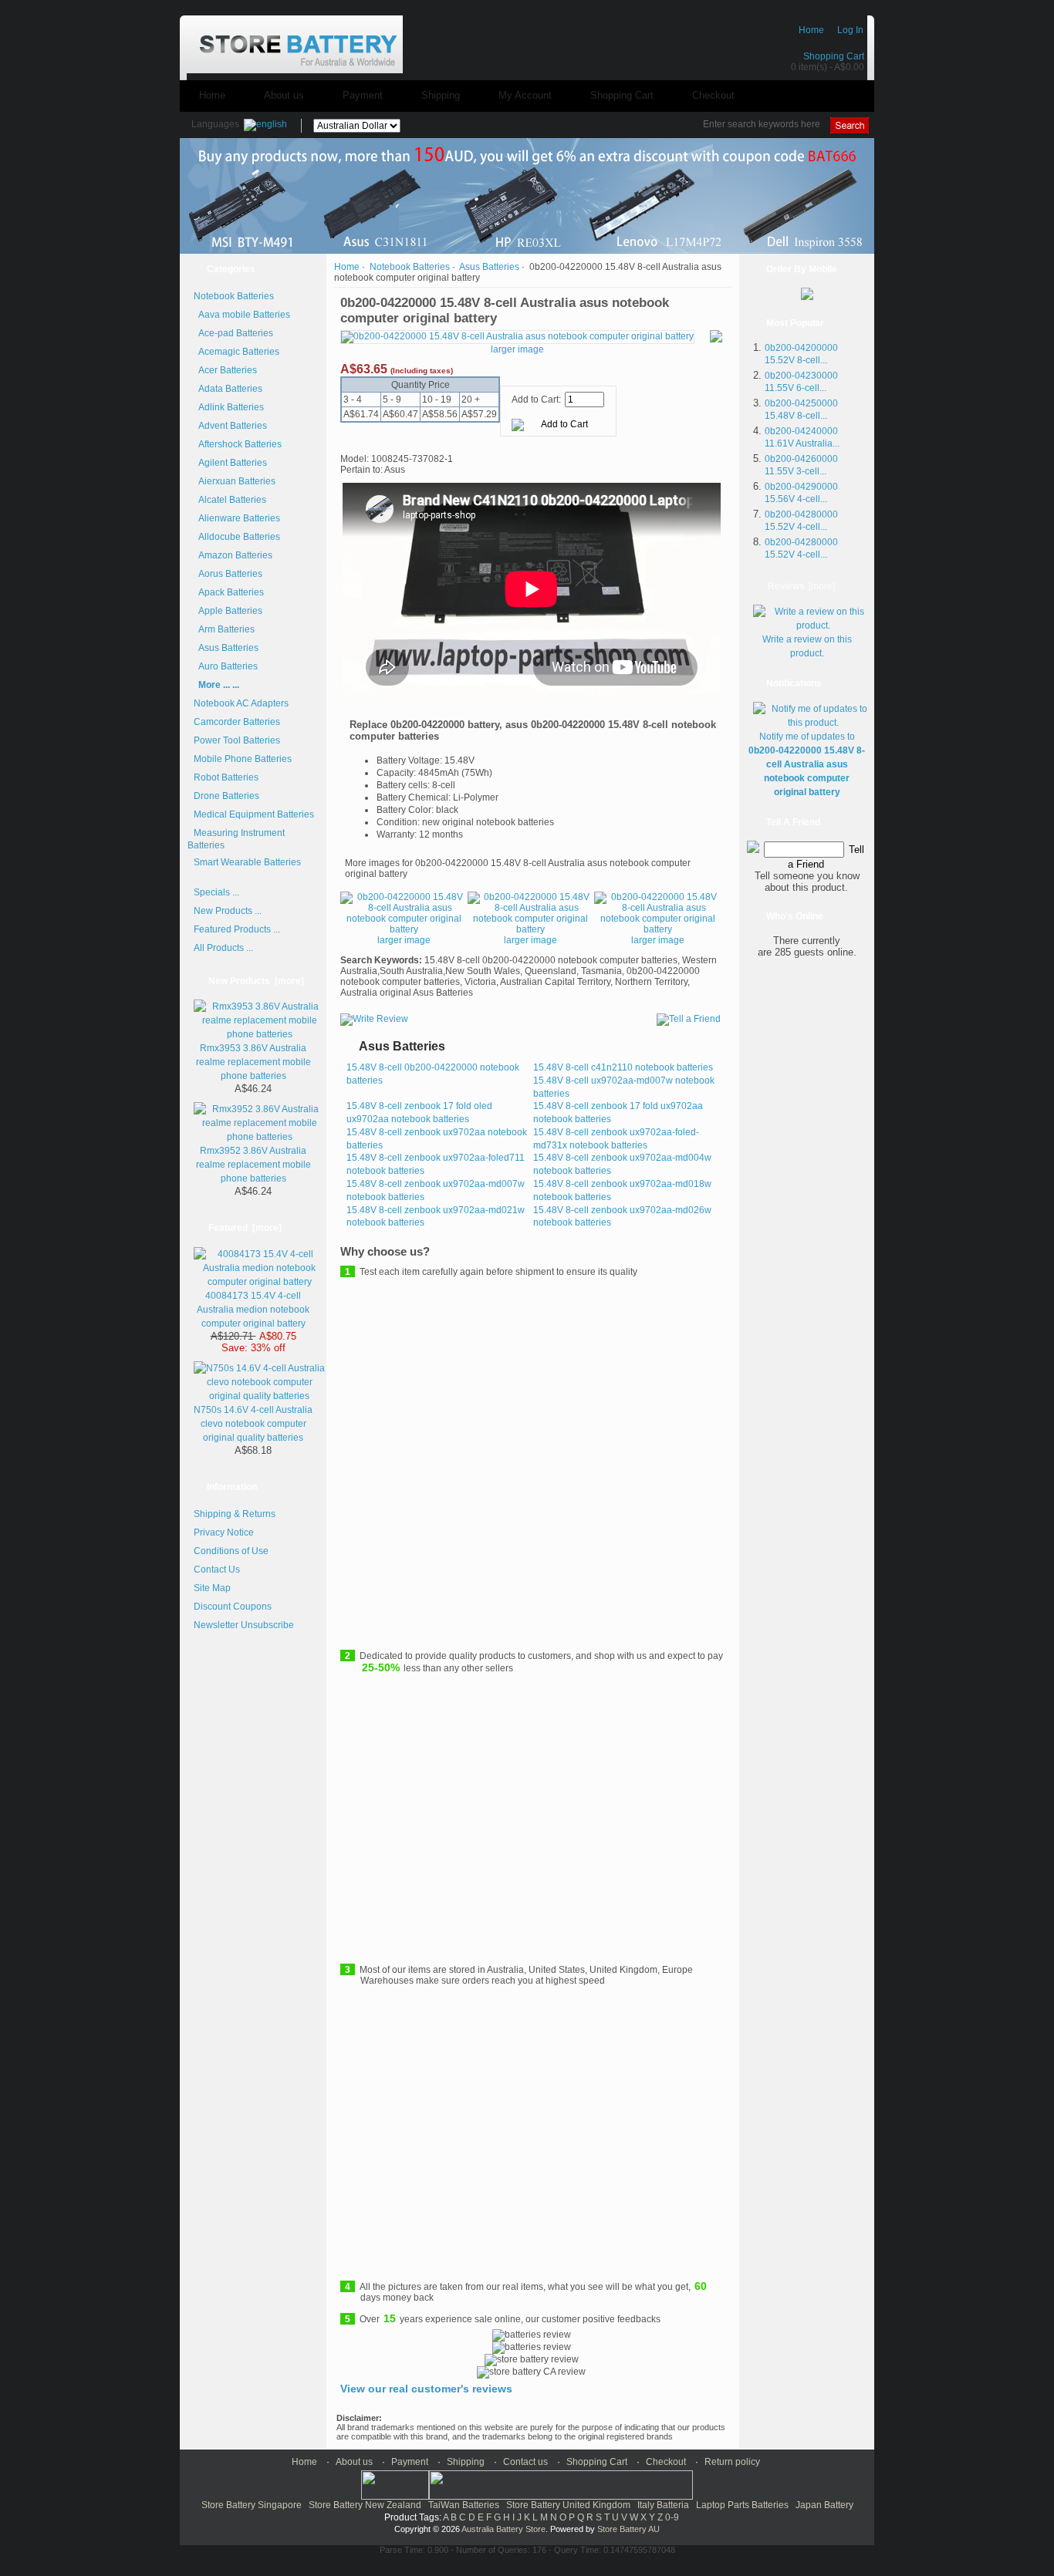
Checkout (713, 95)
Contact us (525, 2462)
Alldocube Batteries (237, 537)
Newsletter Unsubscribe (244, 1625)
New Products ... (228, 911)
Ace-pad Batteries (233, 333)
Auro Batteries (226, 666)
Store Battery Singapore (252, 2505)
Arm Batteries (224, 629)
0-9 (672, 2517)
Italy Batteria (663, 2505)
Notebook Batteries (410, 267)
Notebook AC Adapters (241, 703)
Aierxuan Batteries (235, 481)
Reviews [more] (801, 586)
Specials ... (216, 892)
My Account (525, 95)
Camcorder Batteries (237, 722)
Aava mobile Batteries (242, 315)
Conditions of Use (231, 1551)
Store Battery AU (628, 2529)
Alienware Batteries (237, 518)
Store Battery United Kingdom (568, 2505)
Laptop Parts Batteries (742, 2505)
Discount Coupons (233, 1607)
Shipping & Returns (235, 1514)
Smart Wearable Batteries (247, 862)
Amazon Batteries (233, 555)
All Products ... (223, 948)
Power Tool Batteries (237, 740)
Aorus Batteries (228, 574)
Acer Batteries (225, 370)
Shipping (441, 95)
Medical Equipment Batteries (254, 814)
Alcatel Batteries (230, 500)
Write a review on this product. (807, 646)
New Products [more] (256, 981)
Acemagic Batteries (236, 352)
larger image (404, 940)
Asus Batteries (489, 267)
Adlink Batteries (229, 407)
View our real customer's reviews (426, 2389)
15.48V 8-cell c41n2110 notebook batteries (623, 1067)
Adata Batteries (228, 389)
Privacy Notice (224, 1532)
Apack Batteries (229, 592)
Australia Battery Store (503, 2529)
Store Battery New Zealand (365, 2505)
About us (284, 95)
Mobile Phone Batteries (243, 759)
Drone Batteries (226, 796)
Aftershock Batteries (238, 444)
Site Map (212, 1588)
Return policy (732, 2462)
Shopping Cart (834, 56)
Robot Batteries (226, 777)
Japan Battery (824, 2505)
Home (811, 30)
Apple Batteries (228, 611)
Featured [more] (245, 1228)
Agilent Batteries (230, 463)
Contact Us (217, 1570)
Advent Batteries (230, 426)
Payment (363, 95)
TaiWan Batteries (464, 2505)
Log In (850, 30)
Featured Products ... (237, 929)
